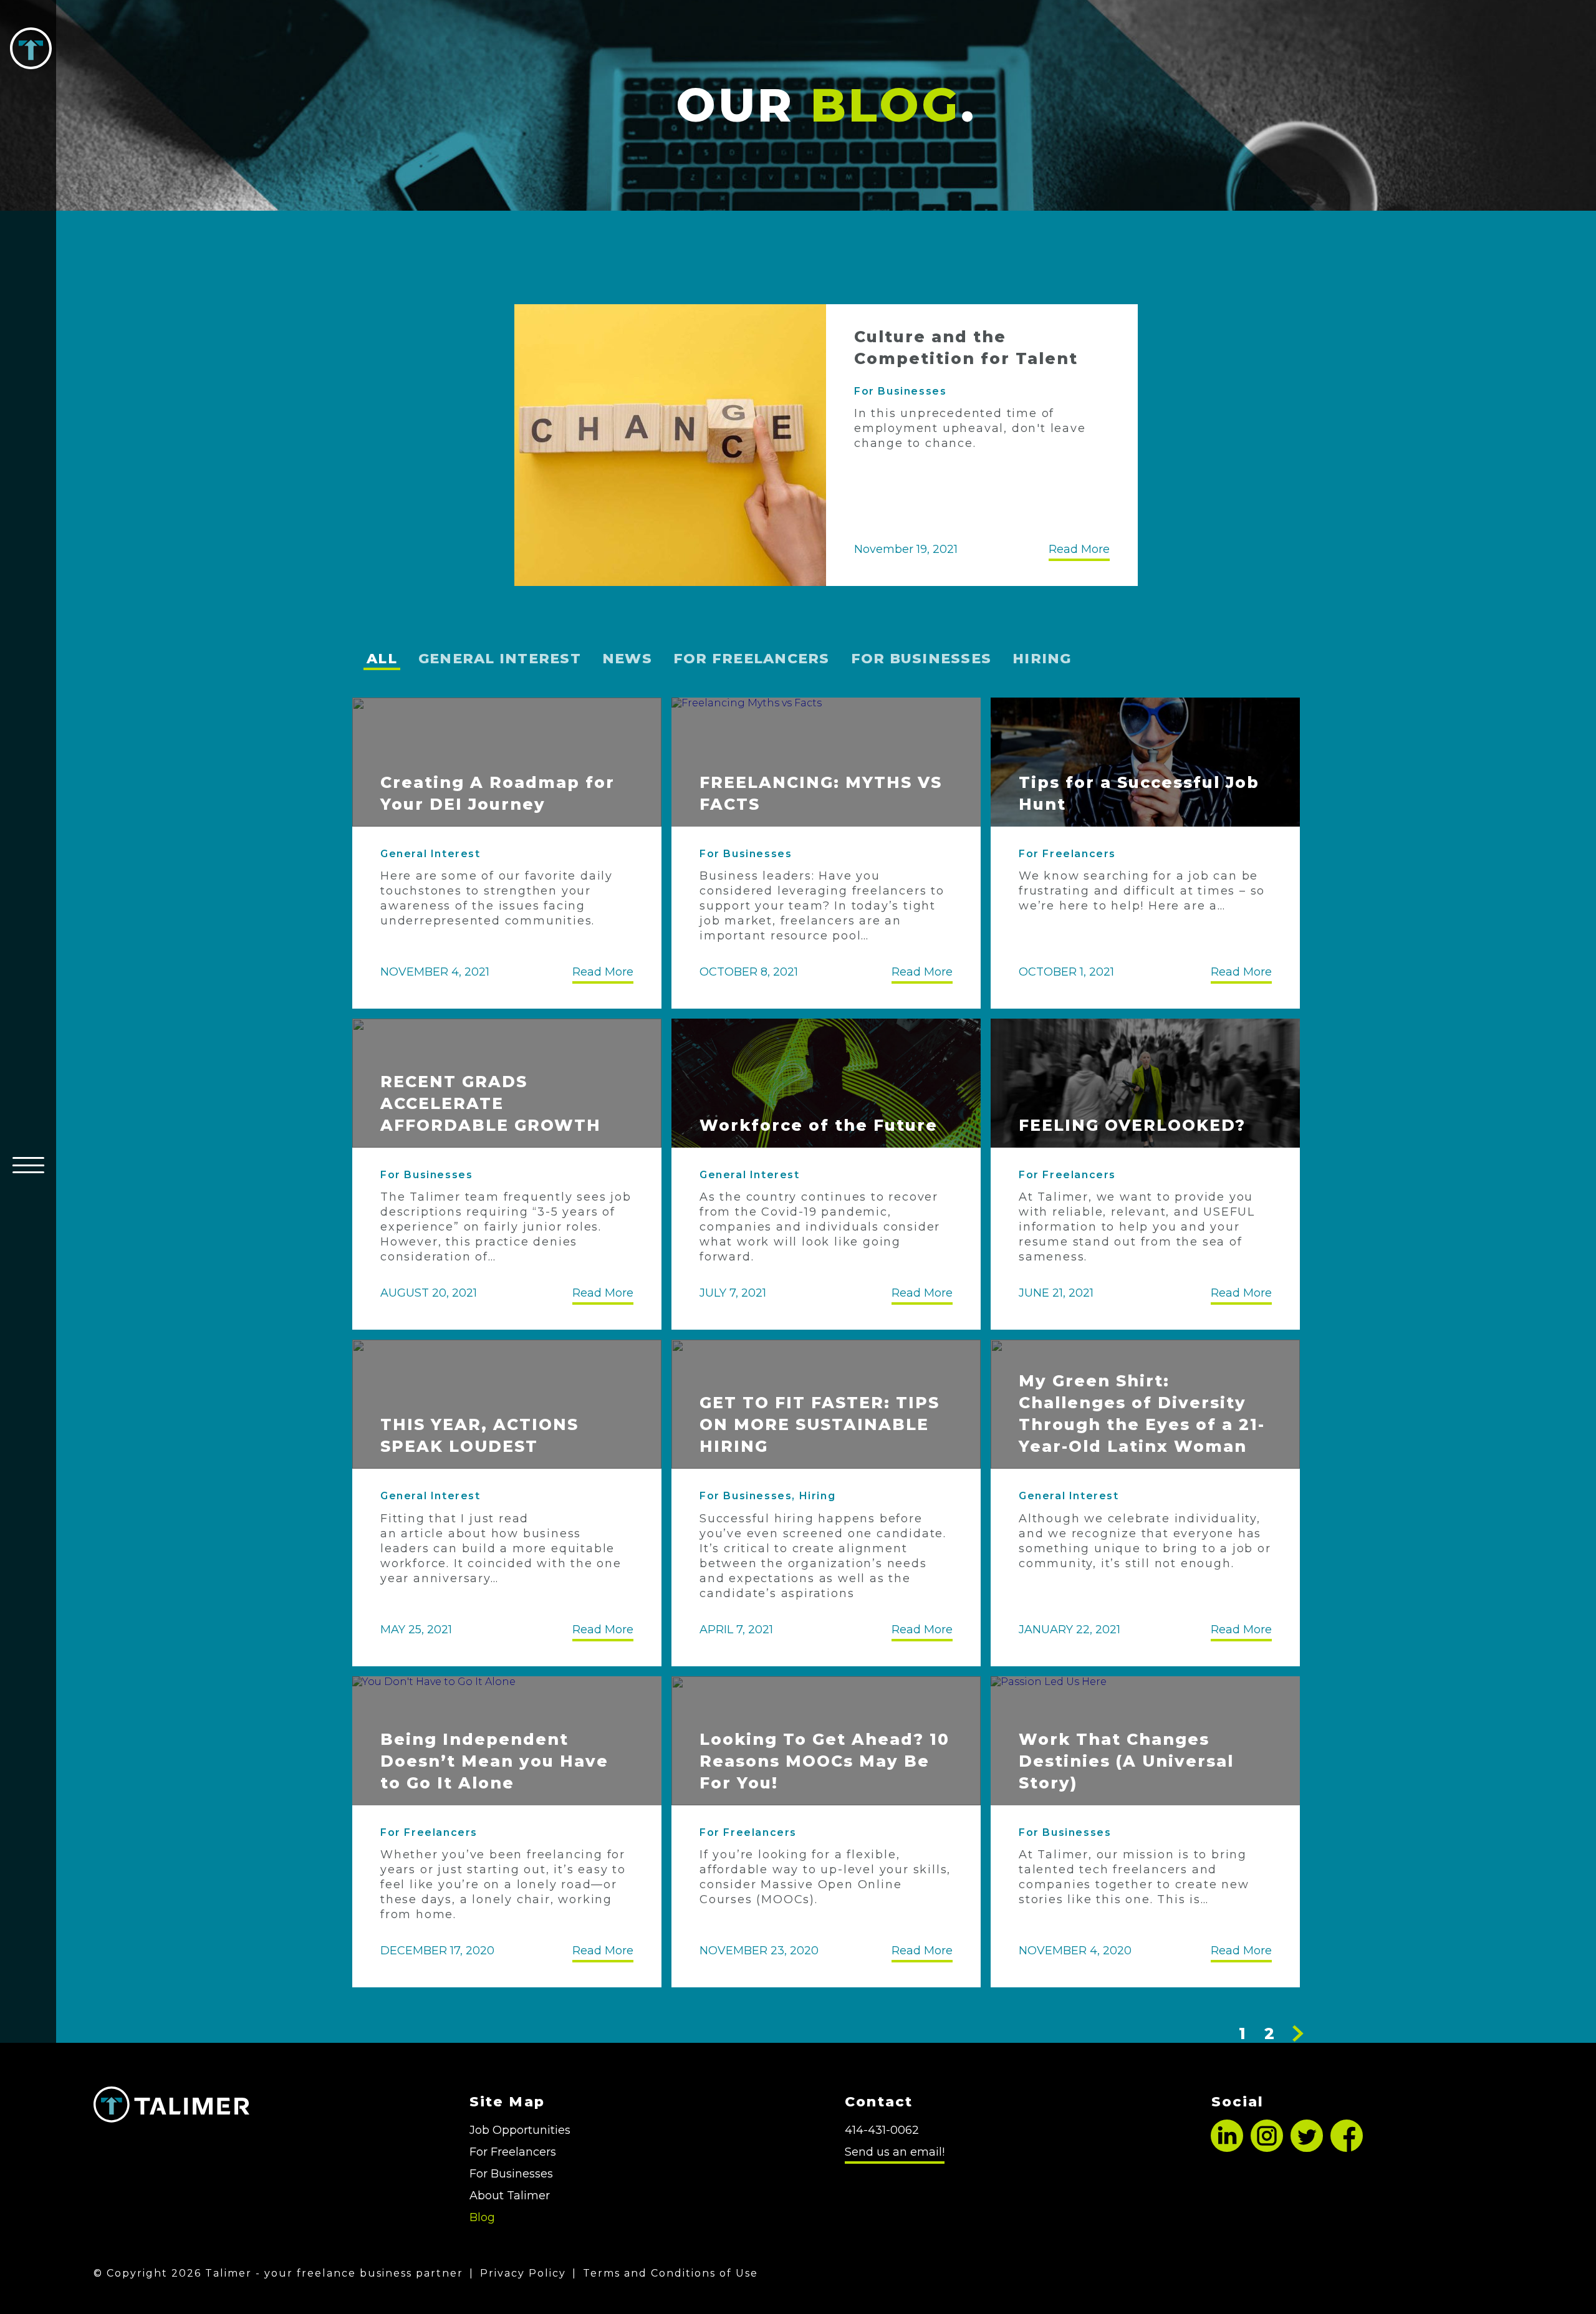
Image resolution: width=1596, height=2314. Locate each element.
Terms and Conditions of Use (671, 2273)
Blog (482, 2217)
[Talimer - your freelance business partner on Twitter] (1307, 2148)
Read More (1079, 552)
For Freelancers (752, 659)
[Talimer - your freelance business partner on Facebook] (1347, 2148)
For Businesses (900, 391)
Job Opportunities (520, 2130)
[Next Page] (1298, 2033)
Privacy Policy (523, 2273)
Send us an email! (895, 2152)
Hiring (1042, 659)
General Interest (500, 659)
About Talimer (510, 2196)
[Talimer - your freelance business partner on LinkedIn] (1227, 2148)
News (627, 659)
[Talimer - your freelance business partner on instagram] (1267, 2148)
